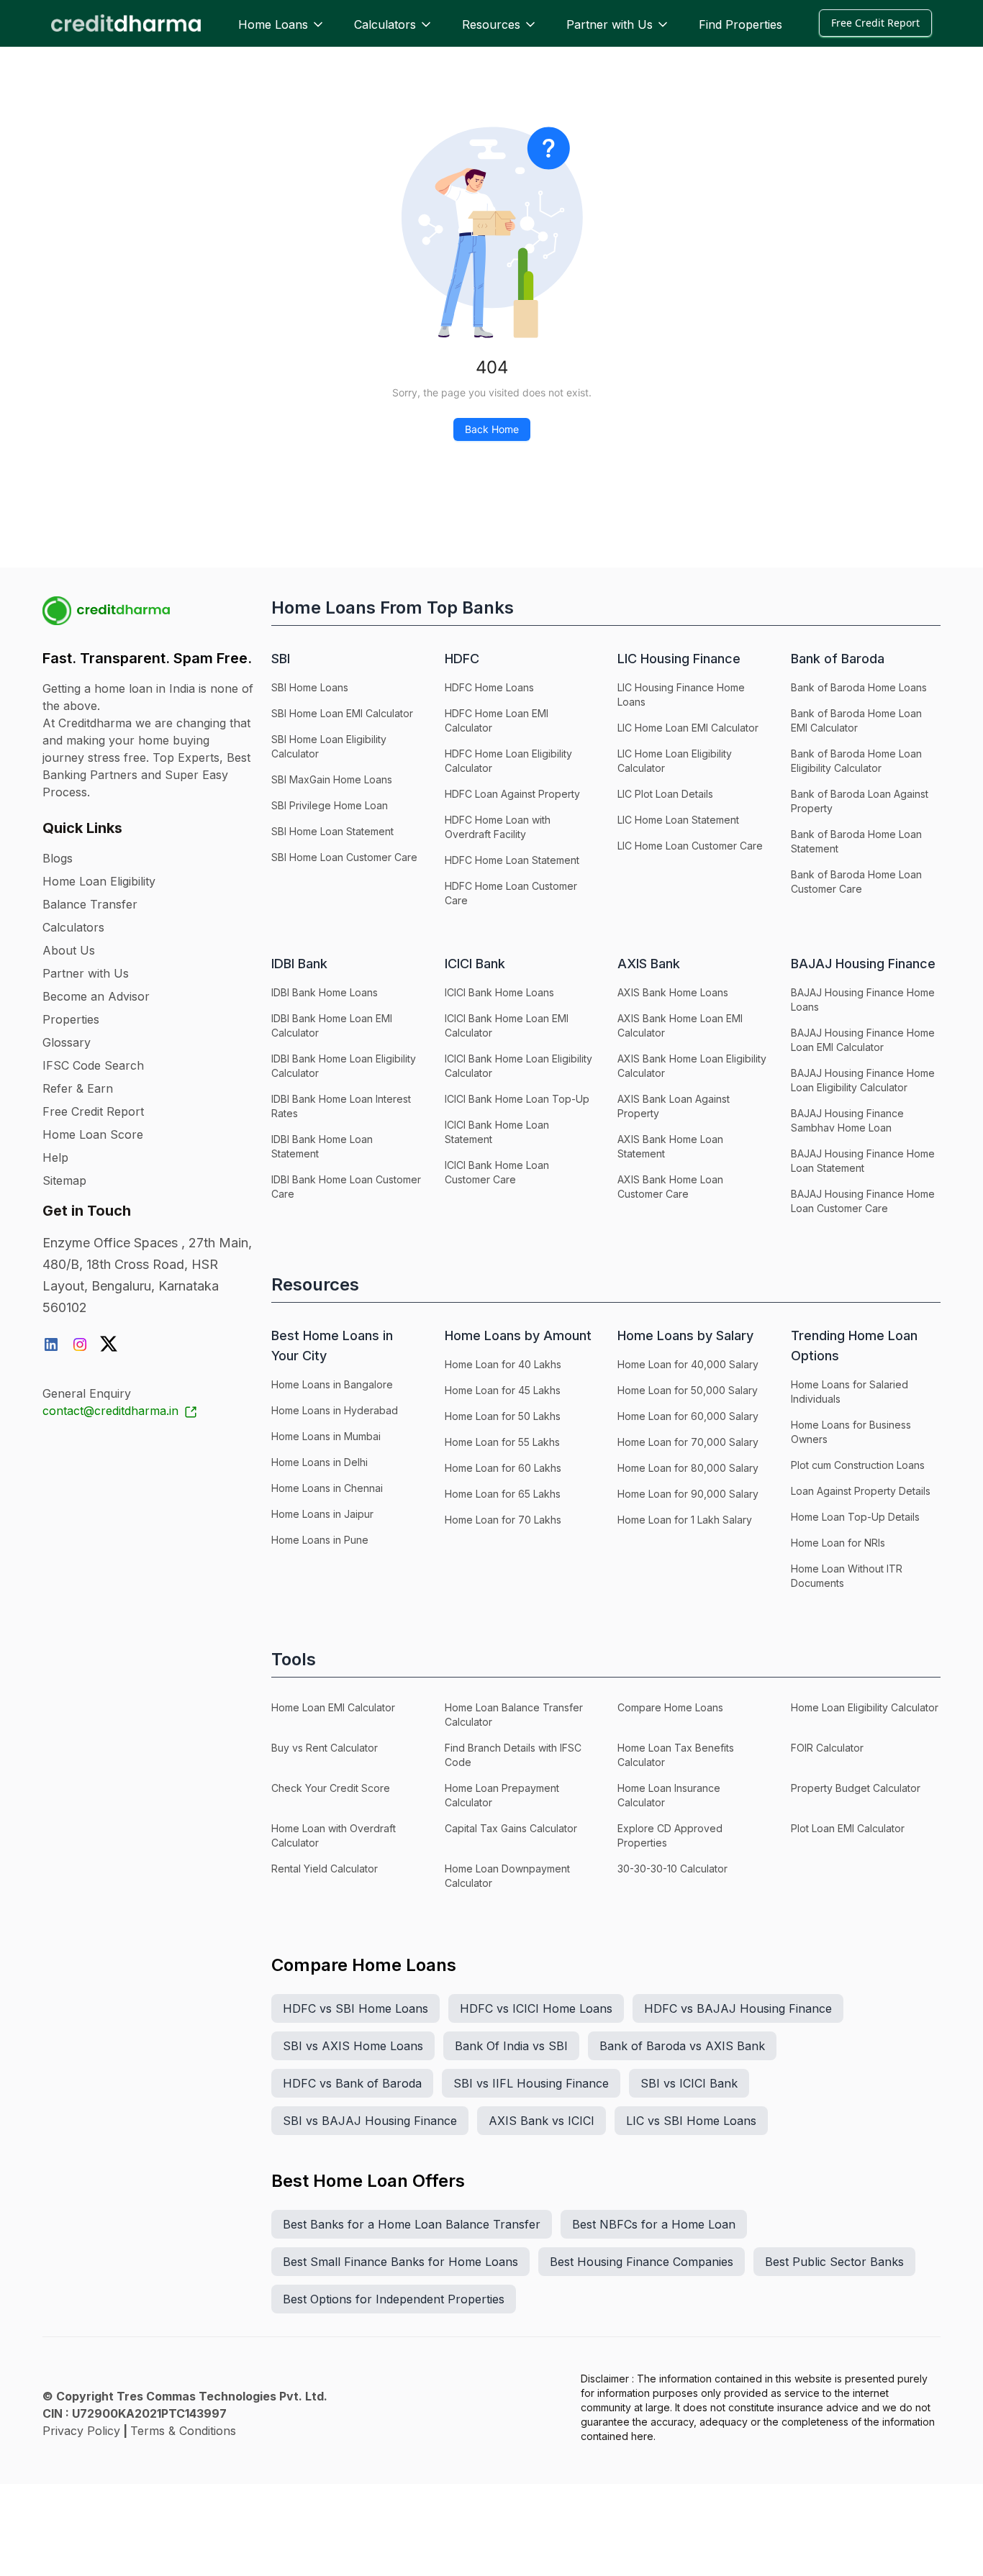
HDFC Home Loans (489, 687)
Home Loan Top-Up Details (855, 1517)
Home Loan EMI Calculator (333, 1707)
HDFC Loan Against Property (512, 794)
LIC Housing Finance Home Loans (681, 695)
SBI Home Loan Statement (332, 831)
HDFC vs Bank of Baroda (352, 2083)
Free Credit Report (875, 23)
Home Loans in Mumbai (326, 1436)
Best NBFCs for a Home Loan (654, 2224)
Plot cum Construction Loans (858, 1465)
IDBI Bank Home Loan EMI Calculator (332, 1025)
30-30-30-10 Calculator (672, 1869)
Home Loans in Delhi (320, 1462)
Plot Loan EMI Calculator (848, 1828)
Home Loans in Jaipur (322, 1514)
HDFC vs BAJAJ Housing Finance (738, 2008)
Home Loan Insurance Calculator (669, 1795)
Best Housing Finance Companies (642, 2262)
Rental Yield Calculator (325, 1869)
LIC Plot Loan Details (665, 794)
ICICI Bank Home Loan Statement (497, 1132)
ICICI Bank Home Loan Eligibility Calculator (518, 1066)
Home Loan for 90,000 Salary (688, 1494)
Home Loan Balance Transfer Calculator (514, 1715)
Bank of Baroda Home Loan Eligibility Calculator (856, 761)
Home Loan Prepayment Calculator (502, 1795)
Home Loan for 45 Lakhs (503, 1390)
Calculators (385, 24)
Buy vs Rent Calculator (325, 1748)
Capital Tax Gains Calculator (511, 1828)
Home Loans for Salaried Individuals (850, 1392)
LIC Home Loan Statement (678, 820)
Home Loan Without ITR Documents (847, 1576)
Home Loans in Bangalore (332, 1384)
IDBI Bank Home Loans (325, 992)
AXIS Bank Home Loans (673, 992)
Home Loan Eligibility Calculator (865, 1707)
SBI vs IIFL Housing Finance (531, 2083)
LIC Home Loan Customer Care (690, 846)
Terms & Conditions (183, 2431)
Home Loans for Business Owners (851, 1432)
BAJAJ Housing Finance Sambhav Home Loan (847, 1120)
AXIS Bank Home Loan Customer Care (670, 1187)
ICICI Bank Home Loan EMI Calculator (507, 1025)
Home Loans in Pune (320, 1540)
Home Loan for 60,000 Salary (688, 1416)
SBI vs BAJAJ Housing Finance (370, 2121)
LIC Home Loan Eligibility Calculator (675, 761)
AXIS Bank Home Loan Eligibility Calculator (692, 1066)
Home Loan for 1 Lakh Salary (685, 1520)
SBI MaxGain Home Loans (332, 779)
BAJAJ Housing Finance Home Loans (863, 1000)
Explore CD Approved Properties (670, 1835)
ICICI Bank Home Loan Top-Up (517, 1099)
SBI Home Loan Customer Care (344, 857)
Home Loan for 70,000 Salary (688, 1442)
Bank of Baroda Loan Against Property (860, 801)
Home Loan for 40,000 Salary (688, 1364)
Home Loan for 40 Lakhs (503, 1364)
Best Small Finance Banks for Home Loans (400, 2262)
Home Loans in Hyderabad (335, 1410)
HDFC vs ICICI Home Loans (536, 2008)
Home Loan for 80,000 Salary (688, 1468)
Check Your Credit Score (331, 1788)
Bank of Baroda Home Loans (859, 687)
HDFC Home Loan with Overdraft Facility (498, 827)
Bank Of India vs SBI (511, 2046)
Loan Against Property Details (861, 1491)
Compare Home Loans (670, 1707)
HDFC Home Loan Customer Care (511, 893)
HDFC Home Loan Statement (512, 860)
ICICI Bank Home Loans (499, 992)
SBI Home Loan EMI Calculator (342, 713)
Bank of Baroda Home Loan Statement (856, 841)
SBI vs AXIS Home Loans (353, 2046)
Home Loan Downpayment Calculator (507, 1876)
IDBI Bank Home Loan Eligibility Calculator (344, 1066)
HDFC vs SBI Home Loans (355, 2008)
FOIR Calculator (827, 1748)
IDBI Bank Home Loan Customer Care (346, 1187)
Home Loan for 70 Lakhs (503, 1520)
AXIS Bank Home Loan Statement (670, 1146)
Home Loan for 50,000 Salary (688, 1390)
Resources (491, 24)
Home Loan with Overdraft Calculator (334, 1835)
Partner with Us (610, 24)
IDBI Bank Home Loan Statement (322, 1146)
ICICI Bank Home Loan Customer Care (497, 1172)
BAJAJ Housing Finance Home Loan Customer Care (863, 1201)
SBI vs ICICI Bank (689, 2083)
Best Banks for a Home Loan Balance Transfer (412, 2224)
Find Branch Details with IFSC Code (513, 1755)
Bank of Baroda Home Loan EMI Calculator (856, 720)
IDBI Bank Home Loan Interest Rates (341, 1106)
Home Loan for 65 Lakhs (503, 1494)
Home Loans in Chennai (327, 1488)
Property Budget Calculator (856, 1788)
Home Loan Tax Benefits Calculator (676, 1755)
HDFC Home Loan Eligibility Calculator (508, 761)
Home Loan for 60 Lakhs (503, 1468)
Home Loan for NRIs (838, 1543)
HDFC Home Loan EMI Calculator (497, 720)
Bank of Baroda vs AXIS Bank (682, 2046)
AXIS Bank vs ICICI (542, 2121)
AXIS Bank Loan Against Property (674, 1106)
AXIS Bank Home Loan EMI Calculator (680, 1025)
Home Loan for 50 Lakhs (503, 1416)
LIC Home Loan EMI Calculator (688, 728)
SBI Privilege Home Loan (330, 805)
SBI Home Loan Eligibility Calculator (329, 746)
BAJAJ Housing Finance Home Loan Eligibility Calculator (863, 1080)
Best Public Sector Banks (834, 2262)
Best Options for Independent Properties (394, 2299)
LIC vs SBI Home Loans (691, 2121)
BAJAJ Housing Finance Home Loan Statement (863, 1161)
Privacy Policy (81, 2431)
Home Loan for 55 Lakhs (502, 1442)
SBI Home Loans (310, 687)
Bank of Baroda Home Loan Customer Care (856, 882)
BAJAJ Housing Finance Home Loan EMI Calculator (863, 1040)
